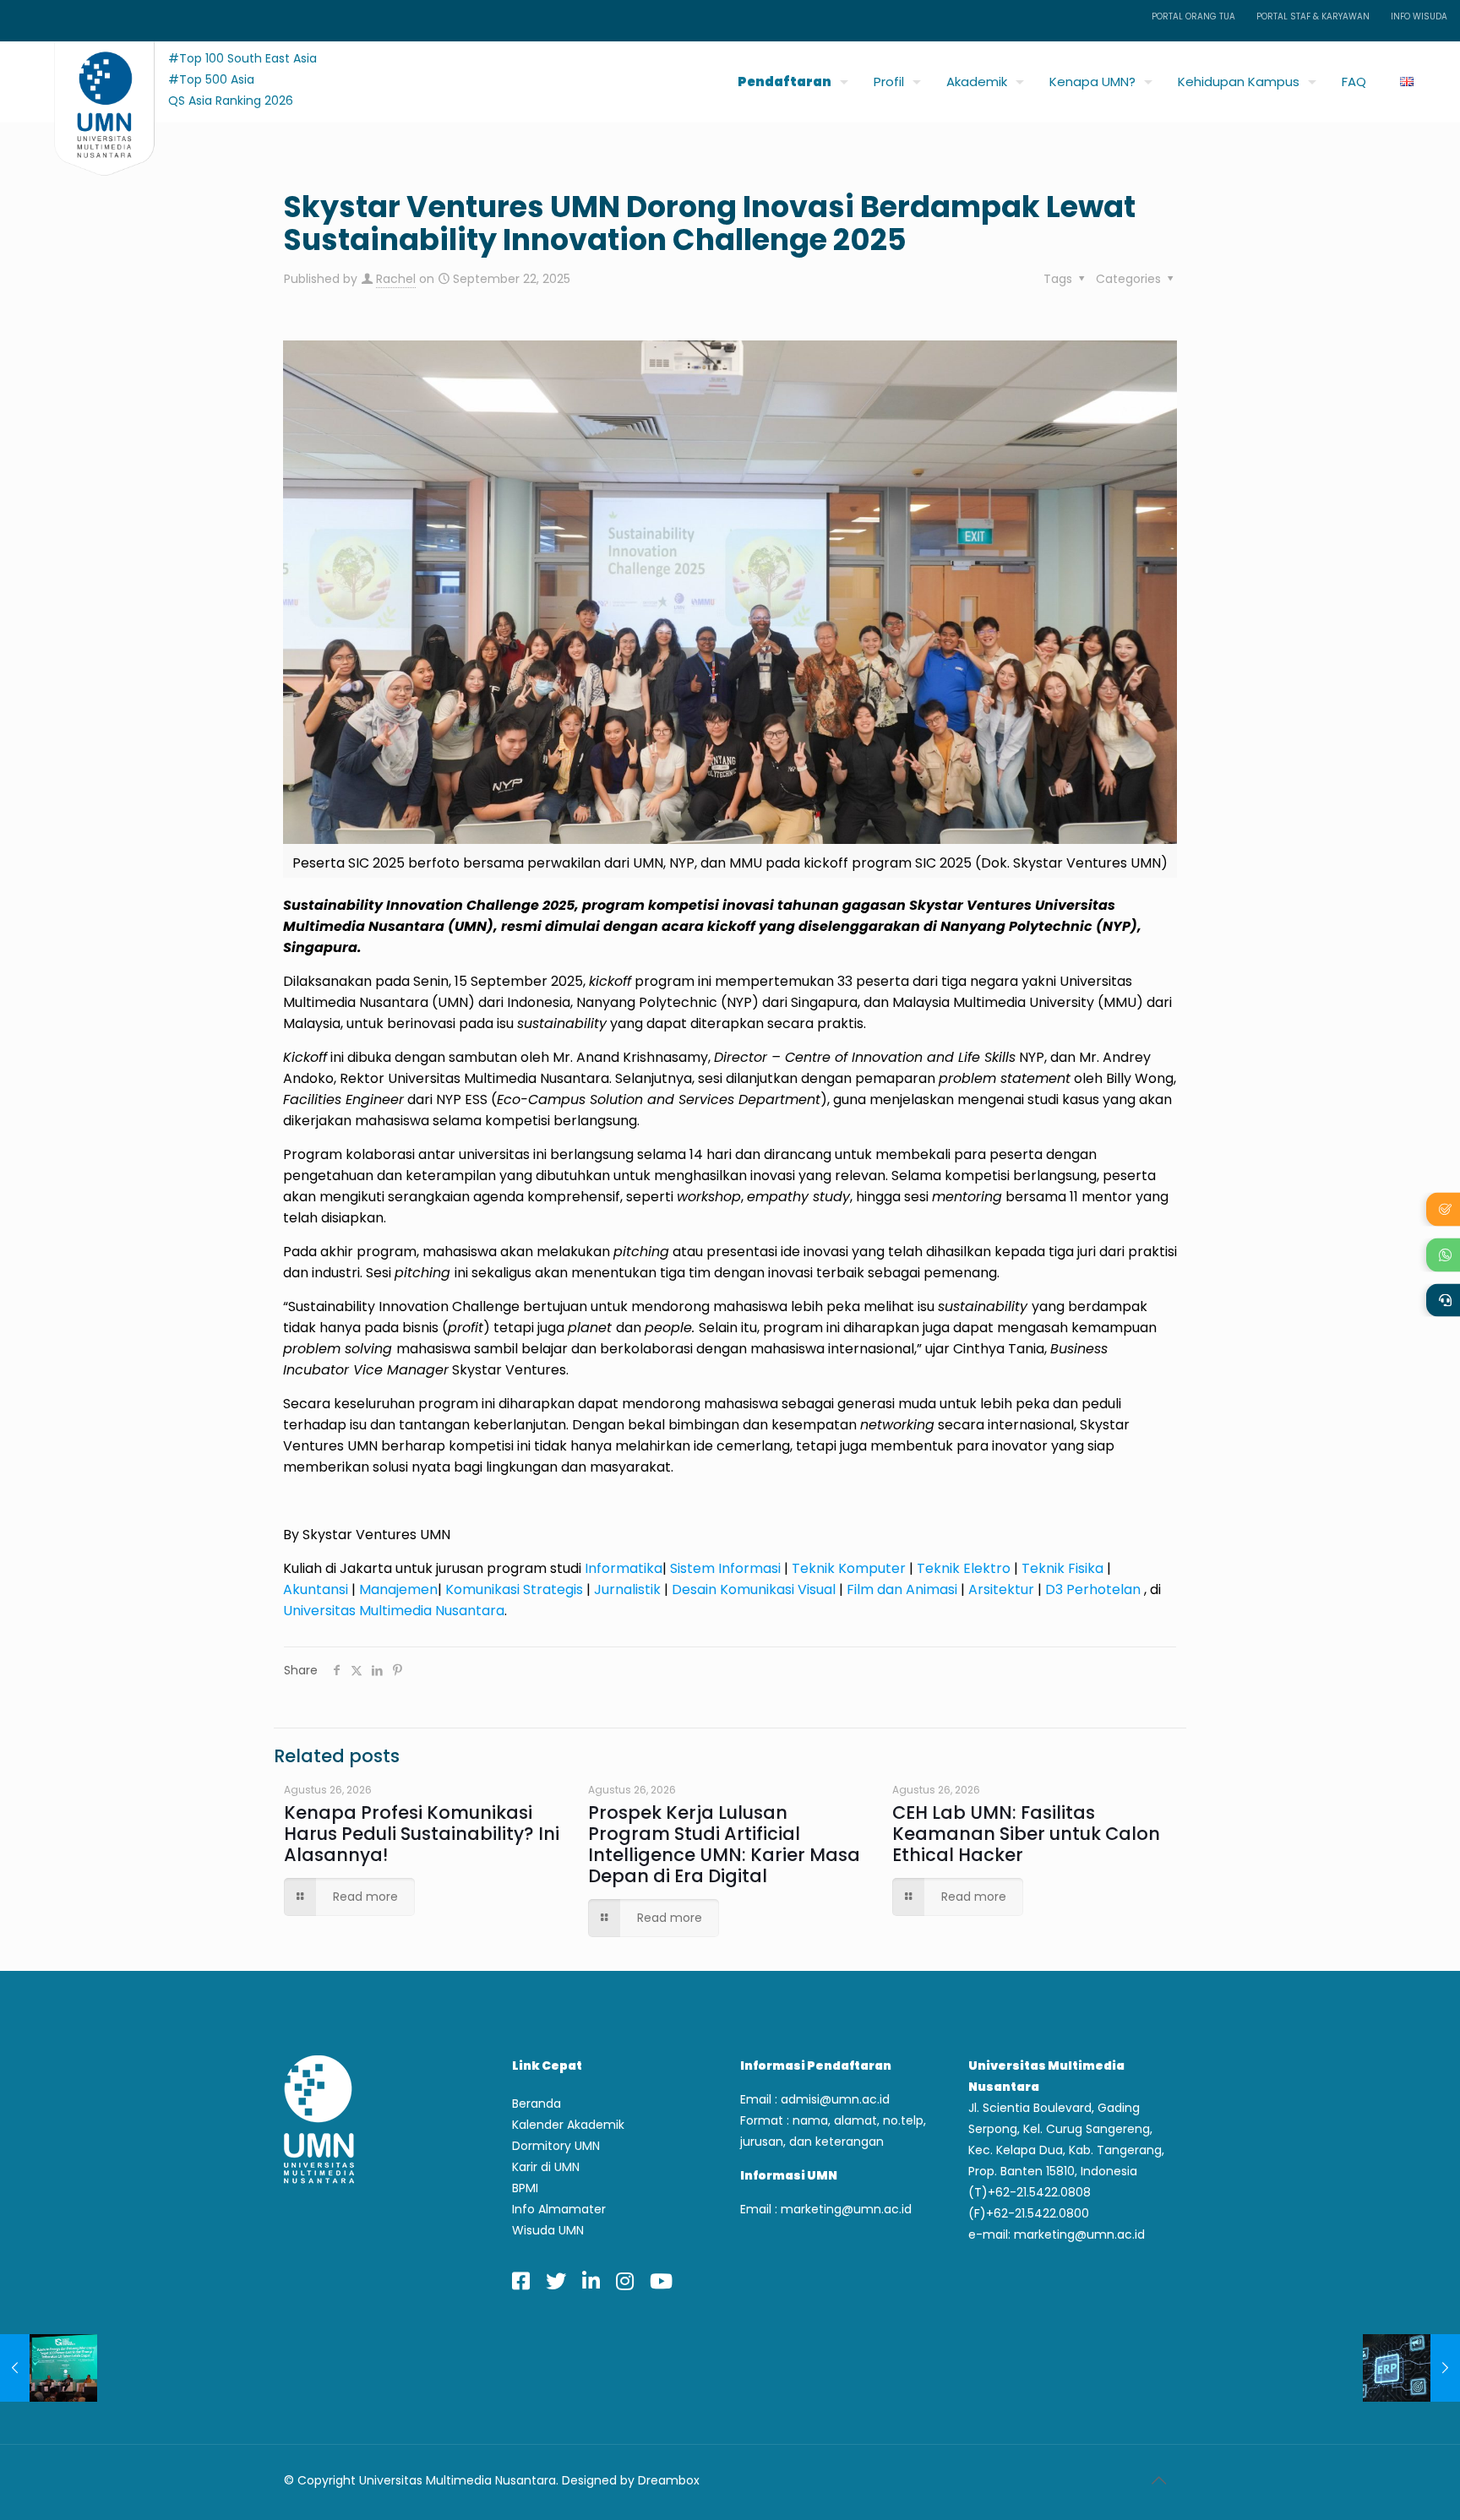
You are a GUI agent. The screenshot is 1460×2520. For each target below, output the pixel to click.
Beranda (537, 2104)
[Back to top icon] (1158, 2480)
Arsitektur (1001, 1589)
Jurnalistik (627, 1589)
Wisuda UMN (548, 2230)
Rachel (396, 279)
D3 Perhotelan (1093, 1589)
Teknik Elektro (964, 1568)
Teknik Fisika (1062, 1568)
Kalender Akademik (568, 2125)
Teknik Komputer (849, 1568)
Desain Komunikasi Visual (754, 1589)
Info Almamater (559, 2209)
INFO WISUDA (1419, 16)
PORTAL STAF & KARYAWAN (1313, 16)
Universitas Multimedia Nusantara (394, 1611)
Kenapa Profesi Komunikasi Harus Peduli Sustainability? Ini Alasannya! (422, 1834)
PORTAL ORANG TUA (1193, 16)
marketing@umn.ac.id (846, 2209)
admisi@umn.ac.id (835, 2099)
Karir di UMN (546, 2167)
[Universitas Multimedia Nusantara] (88, 77)
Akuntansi (316, 1589)
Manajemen (398, 1589)
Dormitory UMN (556, 2146)
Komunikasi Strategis (514, 1589)
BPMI (525, 2188)
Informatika (624, 1568)
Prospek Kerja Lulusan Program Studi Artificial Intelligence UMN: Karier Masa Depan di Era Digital (724, 1844)
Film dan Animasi (902, 1589)
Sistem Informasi (727, 1568)
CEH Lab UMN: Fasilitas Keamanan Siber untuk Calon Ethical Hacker (1026, 1834)
